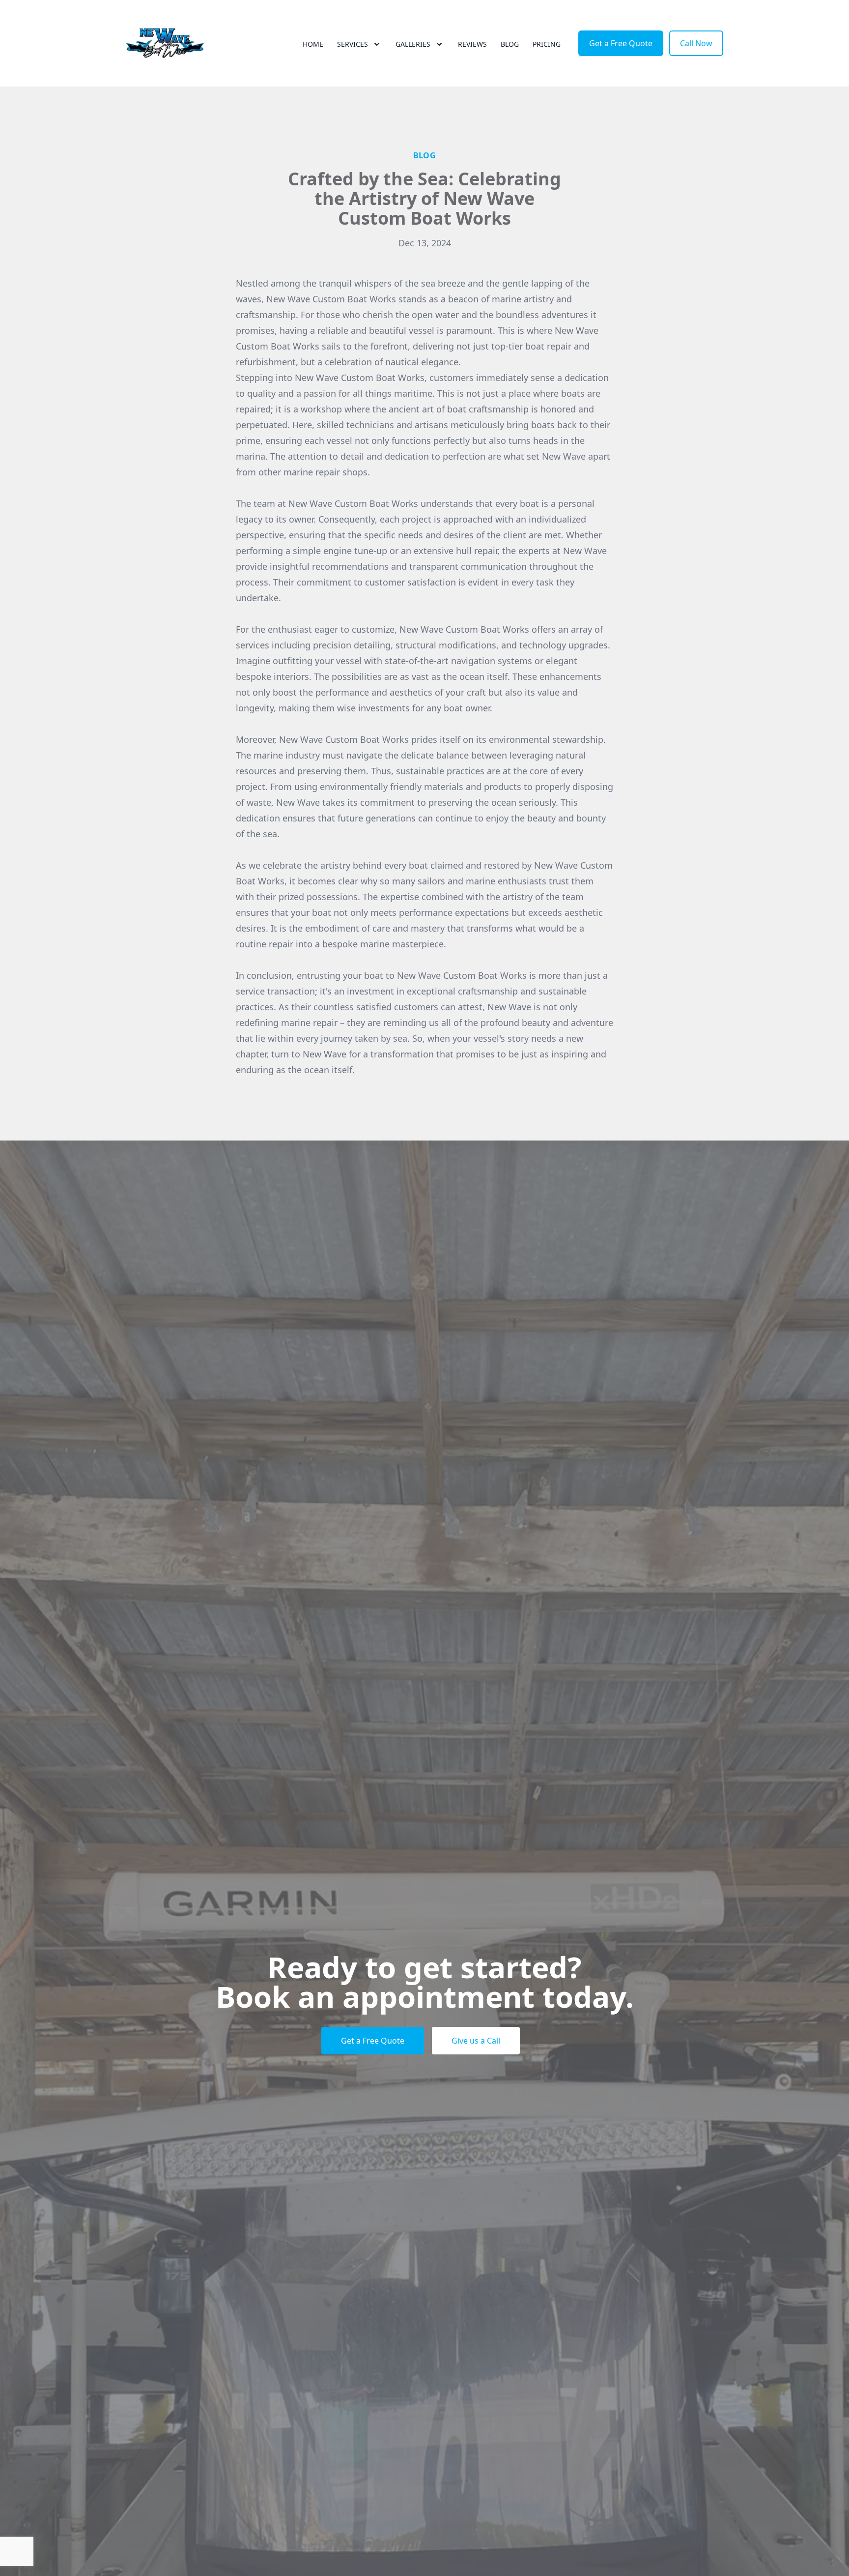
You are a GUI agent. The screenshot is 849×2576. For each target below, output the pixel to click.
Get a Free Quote (621, 43)
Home (313, 44)
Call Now (696, 43)
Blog (510, 44)
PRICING (547, 44)
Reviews (472, 44)
